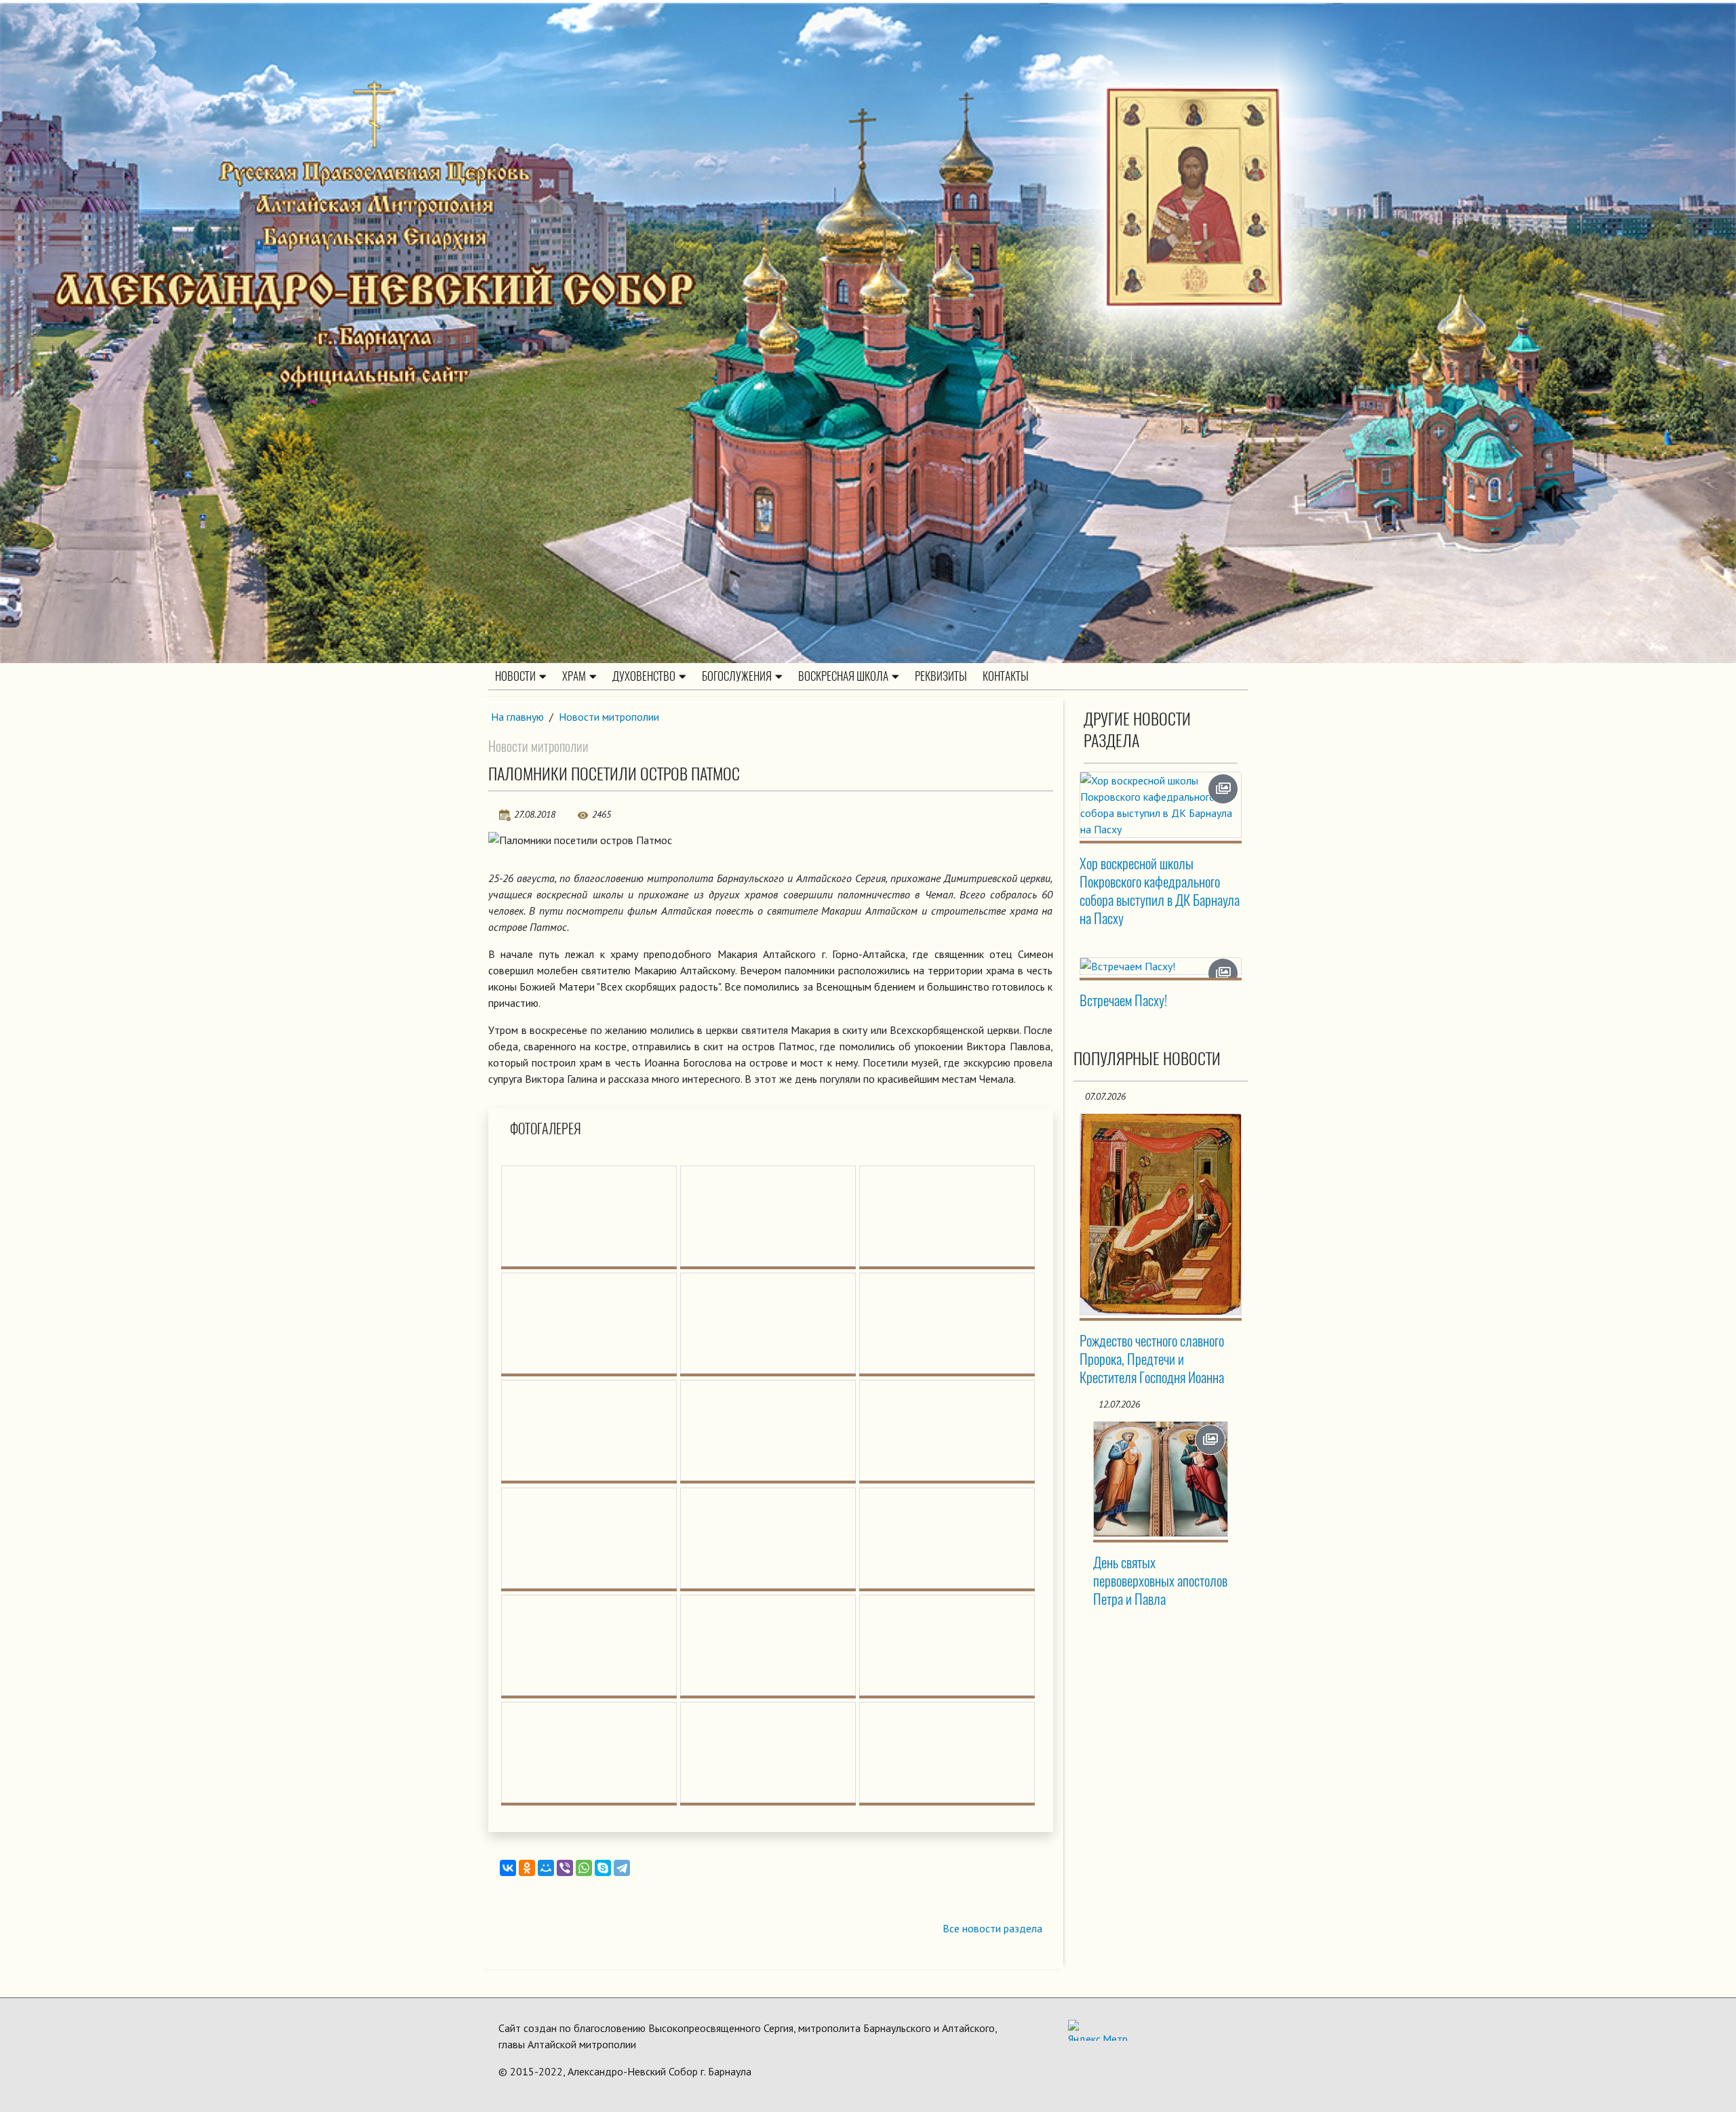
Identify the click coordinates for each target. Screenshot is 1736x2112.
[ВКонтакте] (508, 1868)
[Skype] (603, 1868)
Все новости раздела (992, 1928)
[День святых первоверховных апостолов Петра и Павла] (1161, 1479)
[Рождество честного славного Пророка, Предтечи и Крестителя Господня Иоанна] (1161, 1214)
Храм (574, 676)
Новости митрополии (609, 717)
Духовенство (644, 676)
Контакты (1006, 676)
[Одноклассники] (527, 1868)
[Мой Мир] (546, 1868)
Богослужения (737, 676)
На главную (517, 717)
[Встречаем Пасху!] (1161, 966)
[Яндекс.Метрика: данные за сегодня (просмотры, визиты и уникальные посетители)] (1098, 2030)
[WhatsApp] (584, 1868)
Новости (515, 676)
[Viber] (565, 1868)
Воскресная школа (843, 676)
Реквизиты (941, 676)
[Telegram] (622, 1868)
